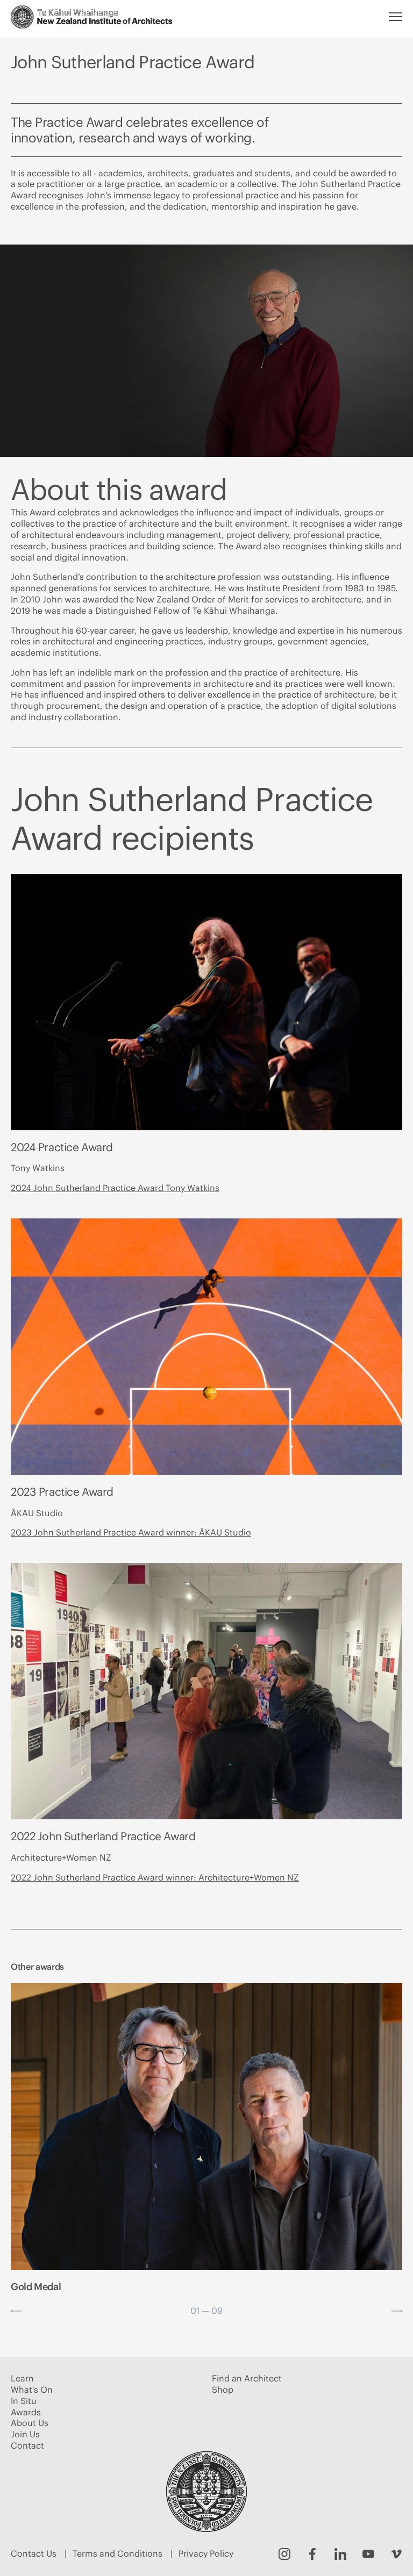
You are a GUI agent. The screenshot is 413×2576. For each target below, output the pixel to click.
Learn (22, 2378)
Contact (27, 2445)
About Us (30, 2423)
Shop (223, 2390)
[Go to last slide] (16, 2311)
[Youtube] (368, 2554)
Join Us (25, 2434)
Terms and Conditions (118, 2553)
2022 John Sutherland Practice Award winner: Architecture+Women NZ (155, 1877)
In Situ (24, 2401)
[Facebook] (312, 2554)
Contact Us (34, 2553)
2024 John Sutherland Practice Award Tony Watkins (115, 1188)
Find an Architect (247, 2378)
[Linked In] (340, 2554)
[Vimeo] (396, 2554)
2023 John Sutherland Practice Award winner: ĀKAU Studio (131, 1532)
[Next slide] (397, 2311)
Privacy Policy (206, 2553)
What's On (32, 2390)
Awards (26, 2412)
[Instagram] (284, 2554)
